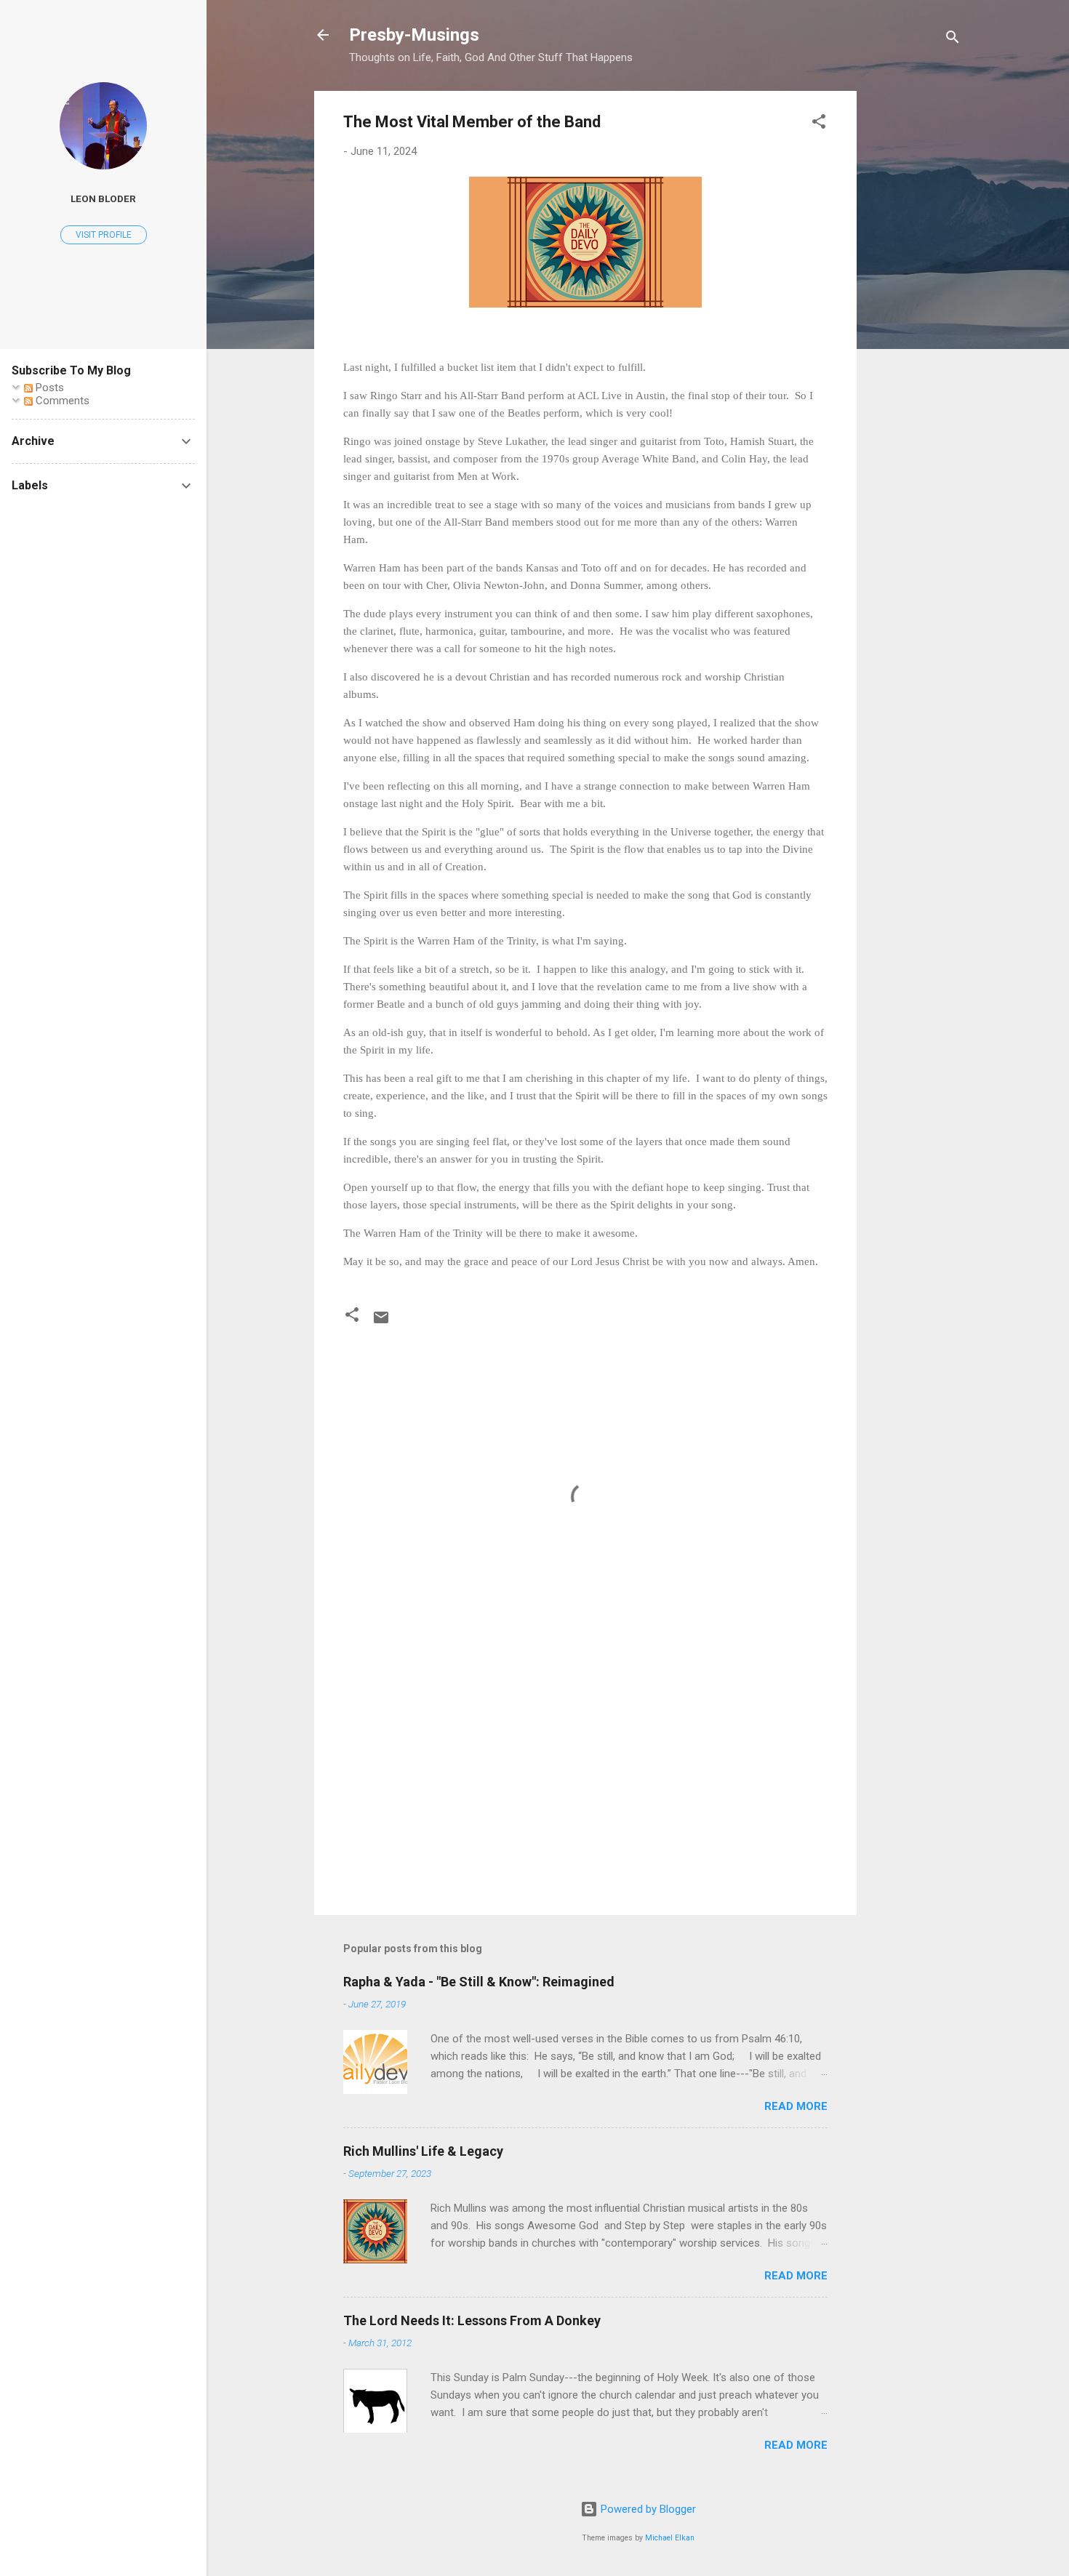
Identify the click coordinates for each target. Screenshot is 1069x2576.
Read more (796, 2106)
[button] (819, 124)
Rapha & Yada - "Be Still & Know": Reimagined (479, 1982)
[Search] (953, 40)
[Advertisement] (915, 309)
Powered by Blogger (647, 2509)
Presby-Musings (414, 35)
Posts (48, 388)
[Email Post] (381, 1323)
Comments (61, 401)
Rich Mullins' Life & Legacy (423, 2151)
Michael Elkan (670, 2538)
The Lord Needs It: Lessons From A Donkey (472, 2320)
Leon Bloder (103, 198)
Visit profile (104, 235)
